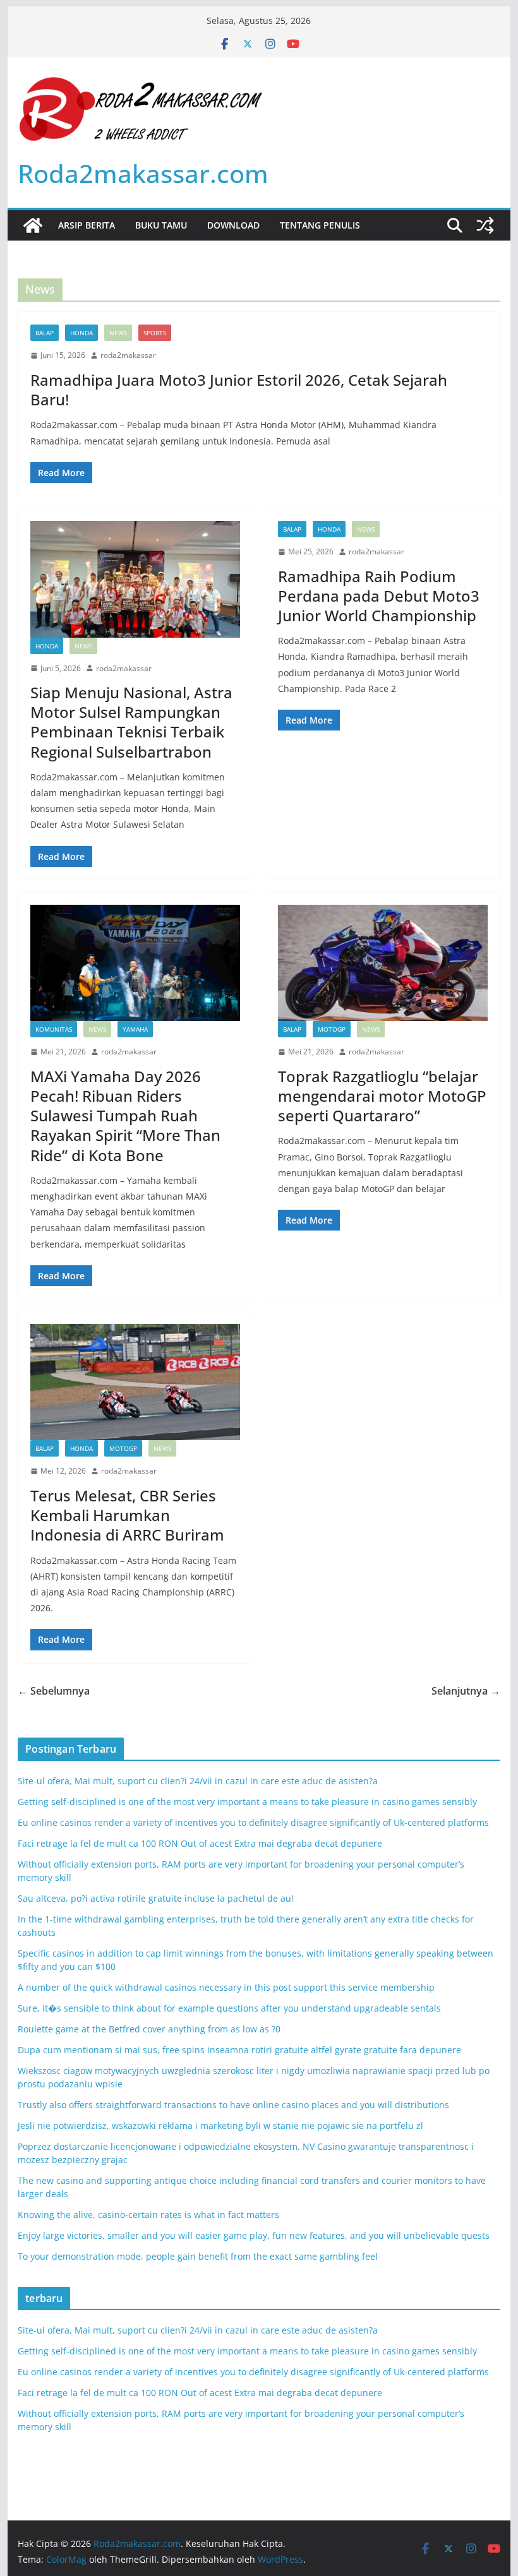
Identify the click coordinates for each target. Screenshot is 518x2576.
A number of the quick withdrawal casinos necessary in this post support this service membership (226, 1987)
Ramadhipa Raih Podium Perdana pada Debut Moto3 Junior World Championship (379, 596)
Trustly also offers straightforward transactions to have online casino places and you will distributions (233, 2105)
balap (45, 333)
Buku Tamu (161, 225)
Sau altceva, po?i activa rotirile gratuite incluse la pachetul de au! (156, 1898)
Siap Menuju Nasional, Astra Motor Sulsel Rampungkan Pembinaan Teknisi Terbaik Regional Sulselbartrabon (131, 722)
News (118, 333)
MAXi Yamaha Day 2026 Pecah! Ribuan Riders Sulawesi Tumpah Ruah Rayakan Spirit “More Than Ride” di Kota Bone (125, 1116)
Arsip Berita (87, 225)
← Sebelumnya (54, 1691)
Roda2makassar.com (143, 173)
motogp (332, 1029)
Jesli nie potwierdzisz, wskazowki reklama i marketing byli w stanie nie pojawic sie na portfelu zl (220, 2126)
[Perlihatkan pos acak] (485, 225)
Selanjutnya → (466, 1691)
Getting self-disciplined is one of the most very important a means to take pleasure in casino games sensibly (247, 1802)
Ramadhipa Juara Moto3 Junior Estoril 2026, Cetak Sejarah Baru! (239, 390)
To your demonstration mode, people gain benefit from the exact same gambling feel (198, 2256)
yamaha (135, 1029)
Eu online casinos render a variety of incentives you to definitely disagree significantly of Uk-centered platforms (253, 1822)
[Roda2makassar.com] (33, 225)
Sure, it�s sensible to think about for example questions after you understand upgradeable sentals (229, 2008)
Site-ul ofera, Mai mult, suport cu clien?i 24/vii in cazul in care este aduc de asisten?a (198, 1781)
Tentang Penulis (320, 225)
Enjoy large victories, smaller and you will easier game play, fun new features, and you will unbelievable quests (254, 2235)
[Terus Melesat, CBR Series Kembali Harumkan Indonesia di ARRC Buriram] (135, 1382)
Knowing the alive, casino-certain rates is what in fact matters (148, 2215)
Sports (155, 333)
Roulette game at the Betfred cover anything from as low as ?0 (149, 2029)
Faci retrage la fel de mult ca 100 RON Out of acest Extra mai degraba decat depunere (200, 1843)
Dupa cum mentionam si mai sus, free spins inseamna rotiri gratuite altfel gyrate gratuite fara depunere (239, 2050)
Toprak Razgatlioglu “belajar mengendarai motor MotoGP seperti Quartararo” (382, 1096)
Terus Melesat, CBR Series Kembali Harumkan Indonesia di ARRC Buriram (127, 1515)
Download (233, 225)
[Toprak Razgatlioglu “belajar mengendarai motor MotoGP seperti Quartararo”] (383, 963)
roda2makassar (128, 355)
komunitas (54, 1029)
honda (81, 333)
